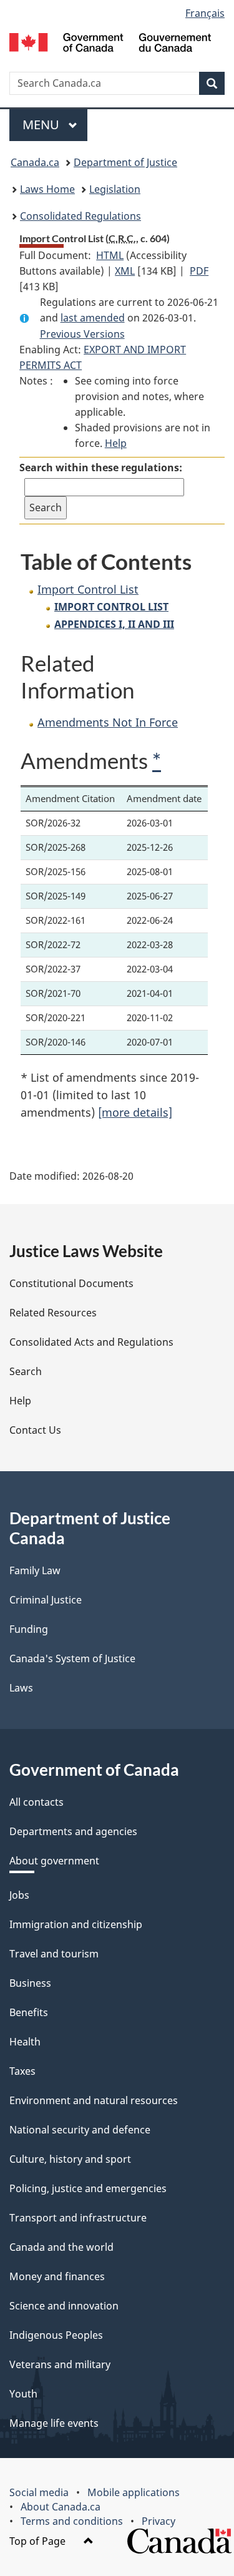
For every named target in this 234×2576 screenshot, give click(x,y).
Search (26, 1371)
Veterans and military (60, 2364)
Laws (21, 1688)
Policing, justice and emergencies (88, 2188)
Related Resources (53, 1313)
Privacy (158, 2521)
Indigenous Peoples (56, 2335)
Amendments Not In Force (108, 722)
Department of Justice (125, 162)
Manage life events (54, 2423)
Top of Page (39, 2541)
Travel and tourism (54, 1954)
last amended (93, 318)
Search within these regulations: (101, 468)
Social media (39, 2492)
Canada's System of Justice (72, 1658)
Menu (42, 125)
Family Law (35, 1570)
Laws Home (47, 189)
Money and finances (57, 2276)
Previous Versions (82, 334)
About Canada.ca (61, 2507)
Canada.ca (35, 162)
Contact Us (35, 1430)
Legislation (115, 189)
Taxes (22, 2071)
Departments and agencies (73, 1831)
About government (54, 1861)
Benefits (29, 2012)
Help (116, 443)
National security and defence (80, 2130)
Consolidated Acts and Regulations (91, 1342)
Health (25, 2042)
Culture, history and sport (70, 2159)
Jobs (19, 1895)
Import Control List (88, 589)
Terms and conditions (72, 2521)
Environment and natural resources (94, 2100)
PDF (199, 271)
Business (30, 1983)
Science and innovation (64, 2306)
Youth (23, 2394)
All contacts (37, 1802)
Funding (29, 1629)
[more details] (135, 1112)
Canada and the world (61, 2247)
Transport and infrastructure (78, 2218)
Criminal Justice (46, 1600)
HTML (110, 255)
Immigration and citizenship (76, 1924)
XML (125, 271)
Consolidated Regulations (80, 216)
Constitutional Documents (71, 1283)
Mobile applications (134, 2492)
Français (205, 13)
